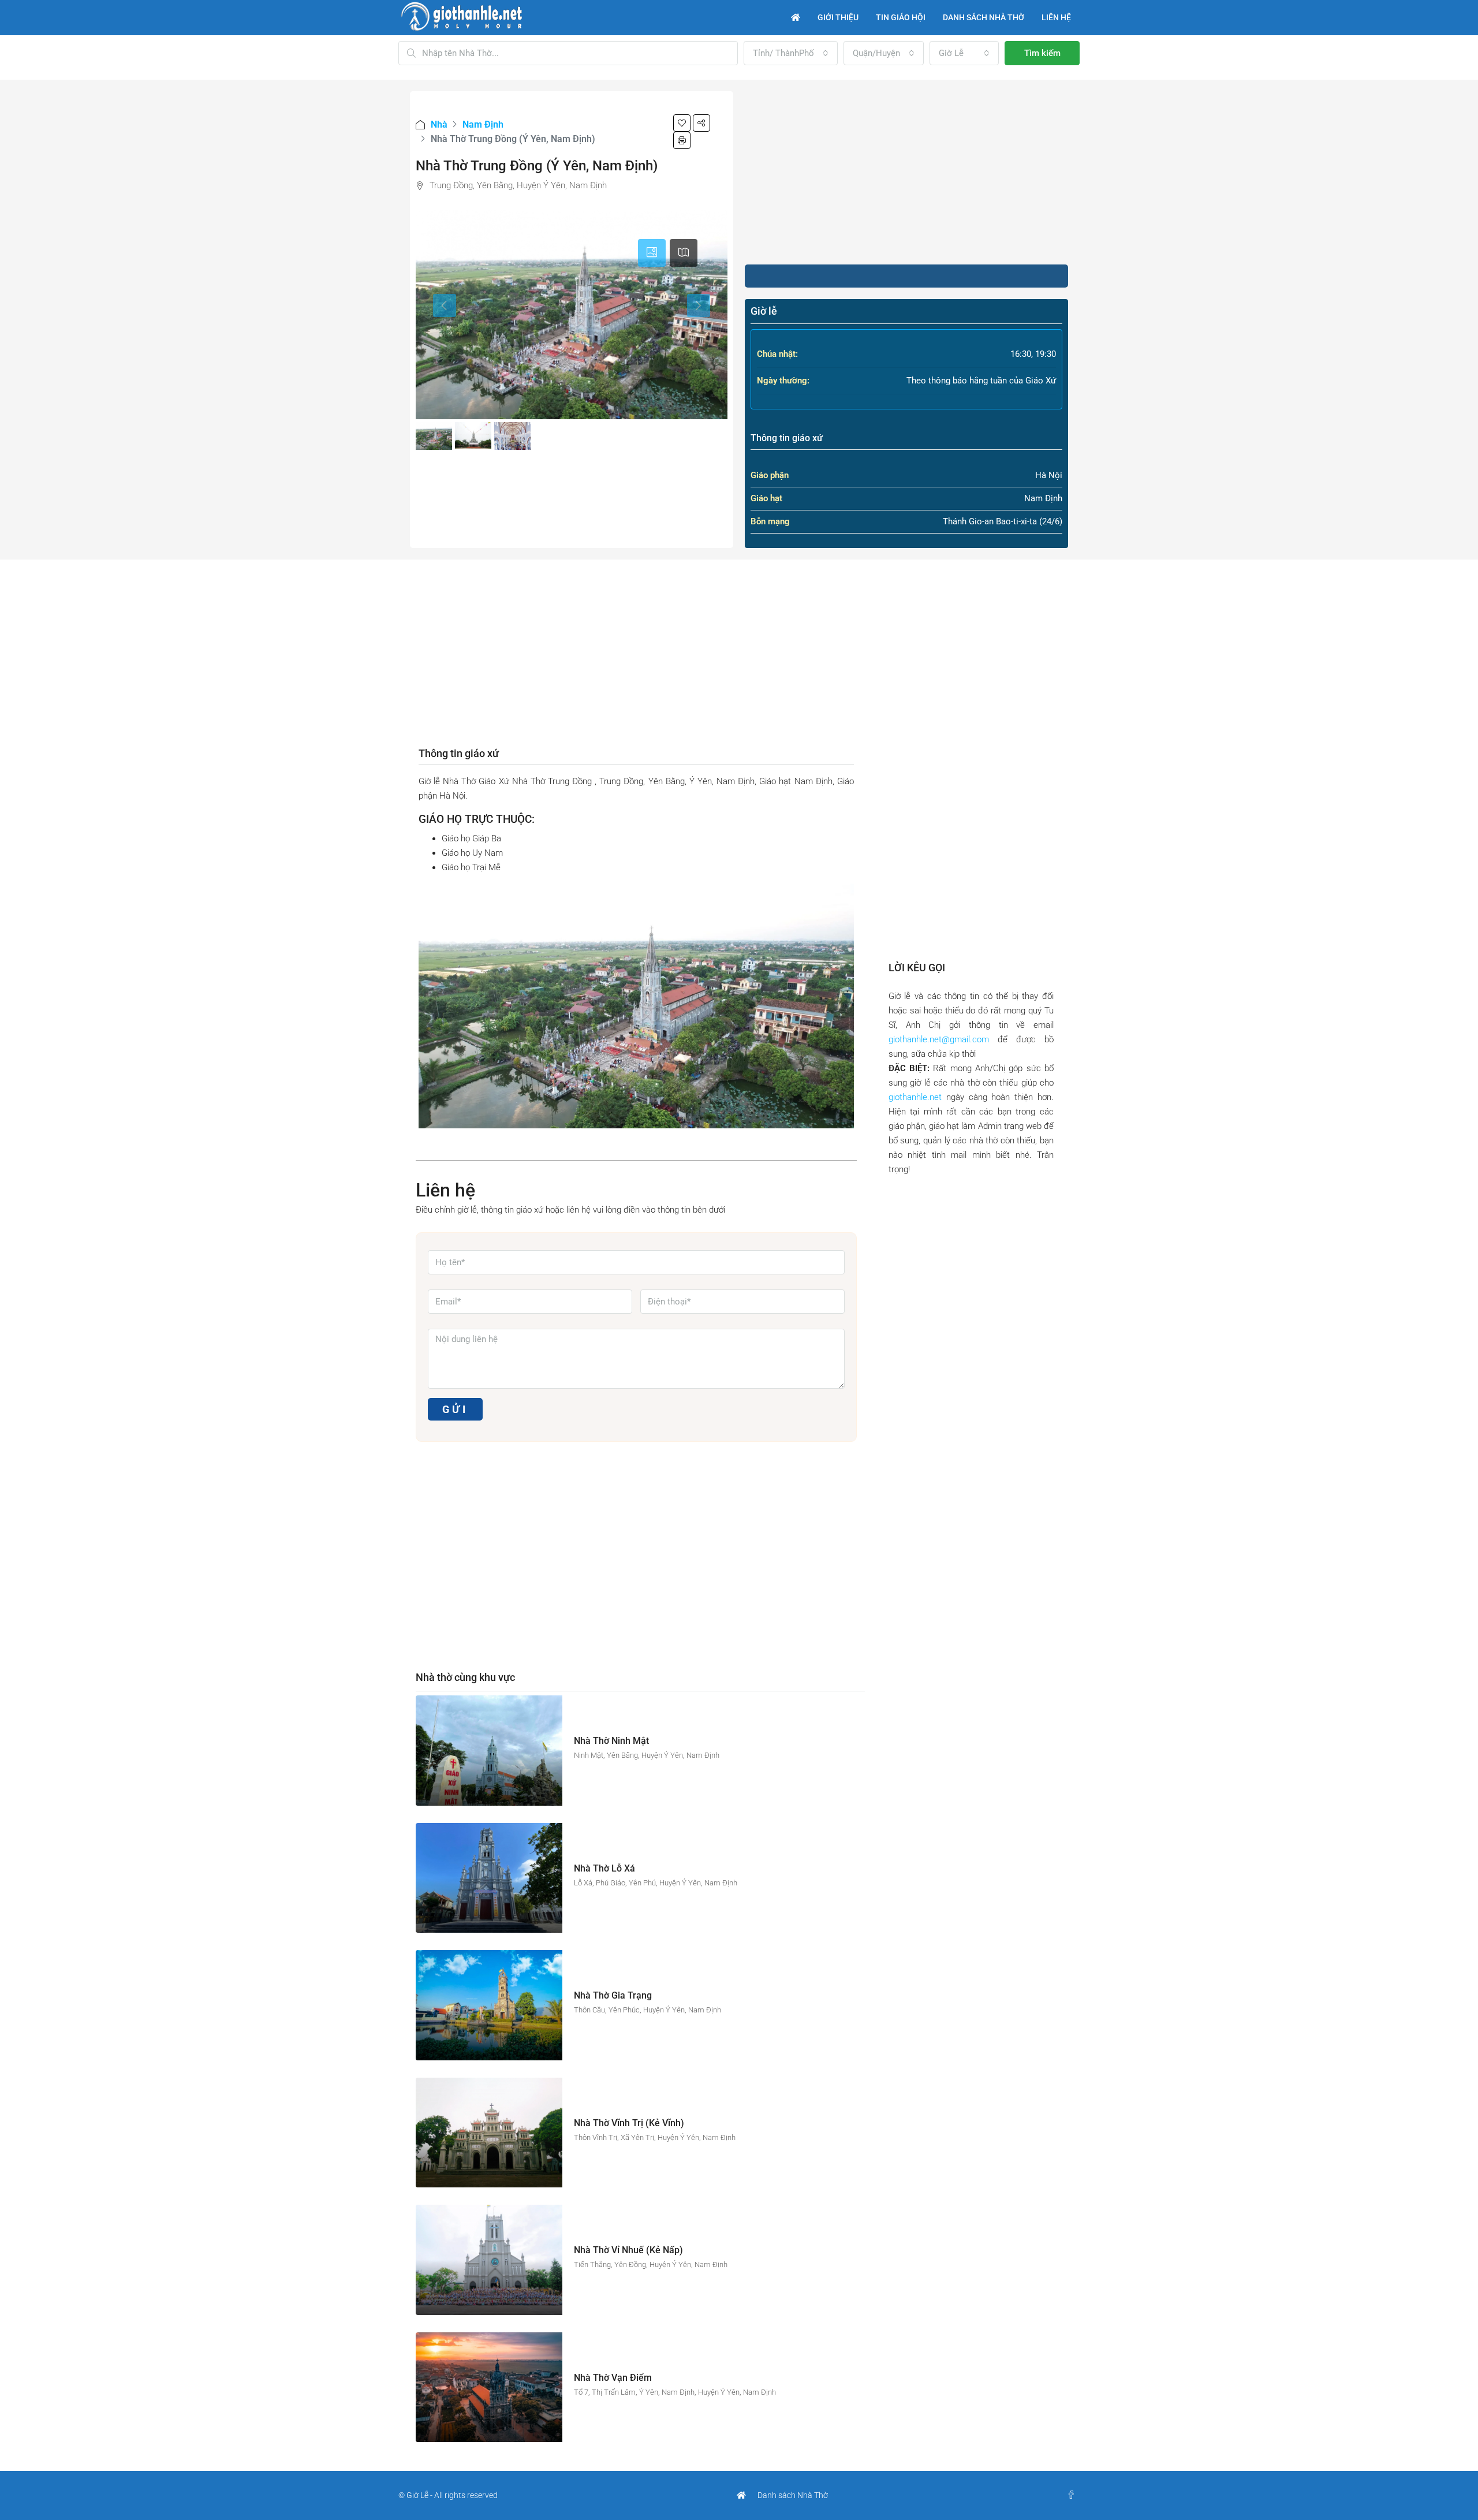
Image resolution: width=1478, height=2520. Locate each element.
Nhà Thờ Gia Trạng (613, 1995)
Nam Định (483, 124)
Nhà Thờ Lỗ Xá (604, 1868)
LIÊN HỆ (1056, 17)
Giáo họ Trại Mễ (471, 867)
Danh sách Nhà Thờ (793, 2495)
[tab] (652, 253)
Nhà (439, 124)
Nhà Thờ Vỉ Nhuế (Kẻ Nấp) (628, 2250)
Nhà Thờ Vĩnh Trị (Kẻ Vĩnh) (629, 2123)
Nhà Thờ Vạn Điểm (613, 2378)
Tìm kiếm (1042, 53)
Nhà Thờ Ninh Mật (611, 1741)
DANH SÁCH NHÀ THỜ (984, 17)
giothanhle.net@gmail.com (939, 1039)
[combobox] (791, 53)
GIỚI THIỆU (838, 17)
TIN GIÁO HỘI (901, 17)
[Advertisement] (906, 172)
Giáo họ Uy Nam (472, 853)
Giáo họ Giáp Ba (471, 838)
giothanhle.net (915, 1097)
